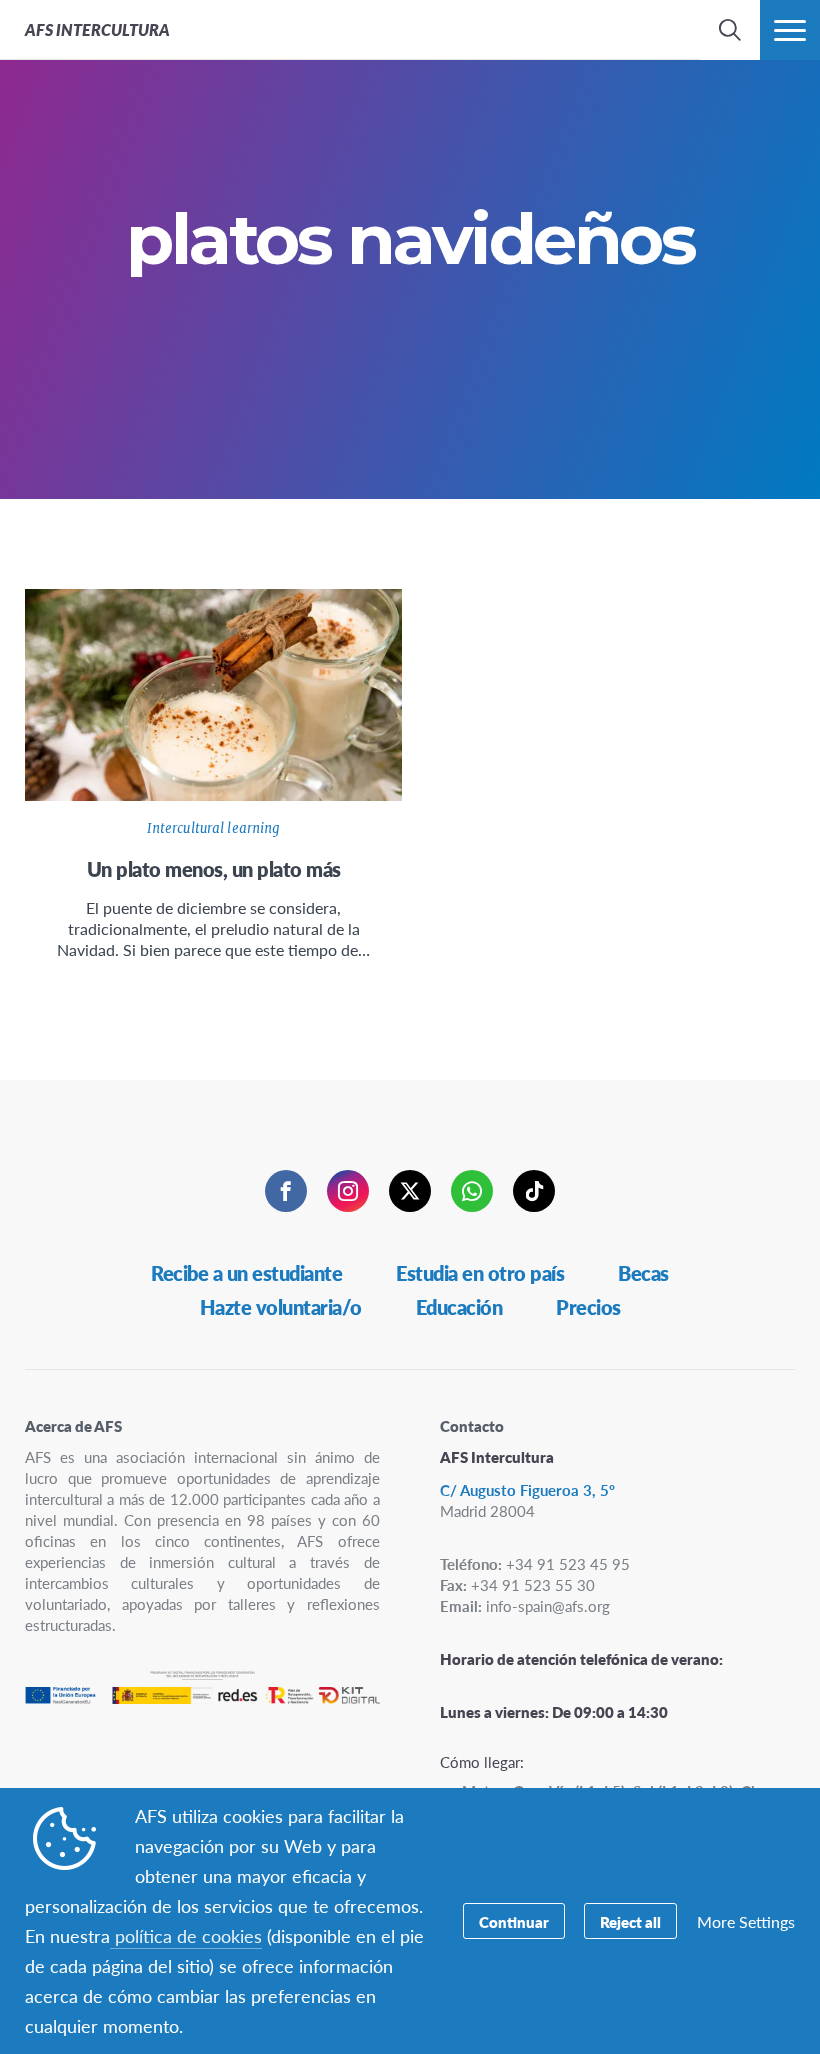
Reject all (630, 1921)
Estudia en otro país (480, 1273)
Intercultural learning (214, 828)
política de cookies (186, 1935)
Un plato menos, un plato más (214, 869)
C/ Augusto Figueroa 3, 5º (527, 1489)
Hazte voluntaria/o (281, 1307)
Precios (588, 1307)
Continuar (514, 1921)
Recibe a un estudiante (246, 1273)
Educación (459, 1307)
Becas (643, 1273)
